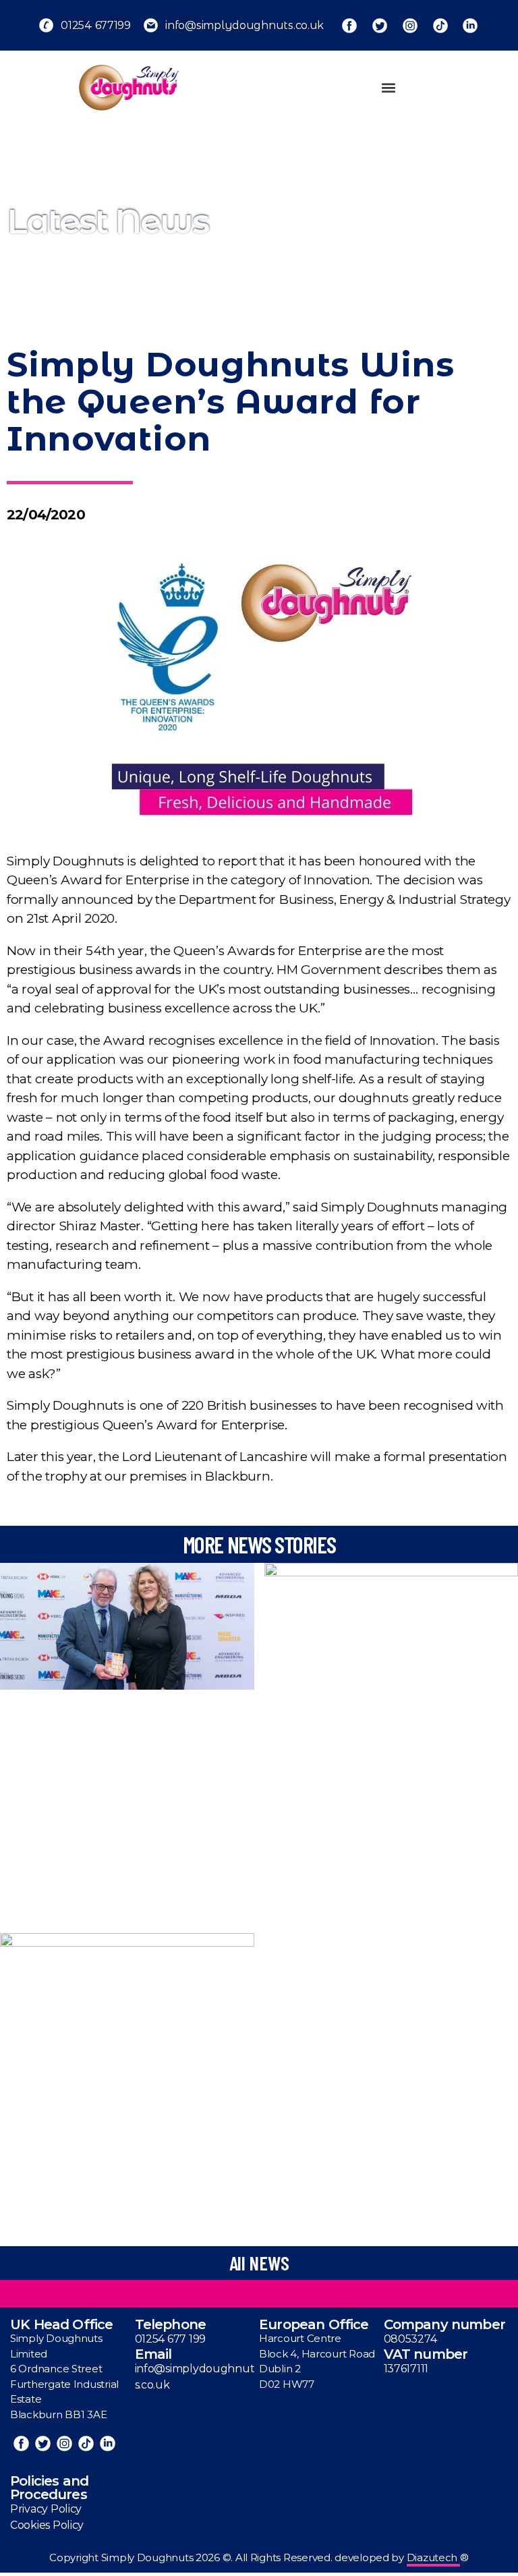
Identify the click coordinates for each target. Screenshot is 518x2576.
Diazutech (433, 2557)
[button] (388, 87)
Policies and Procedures (49, 2488)
